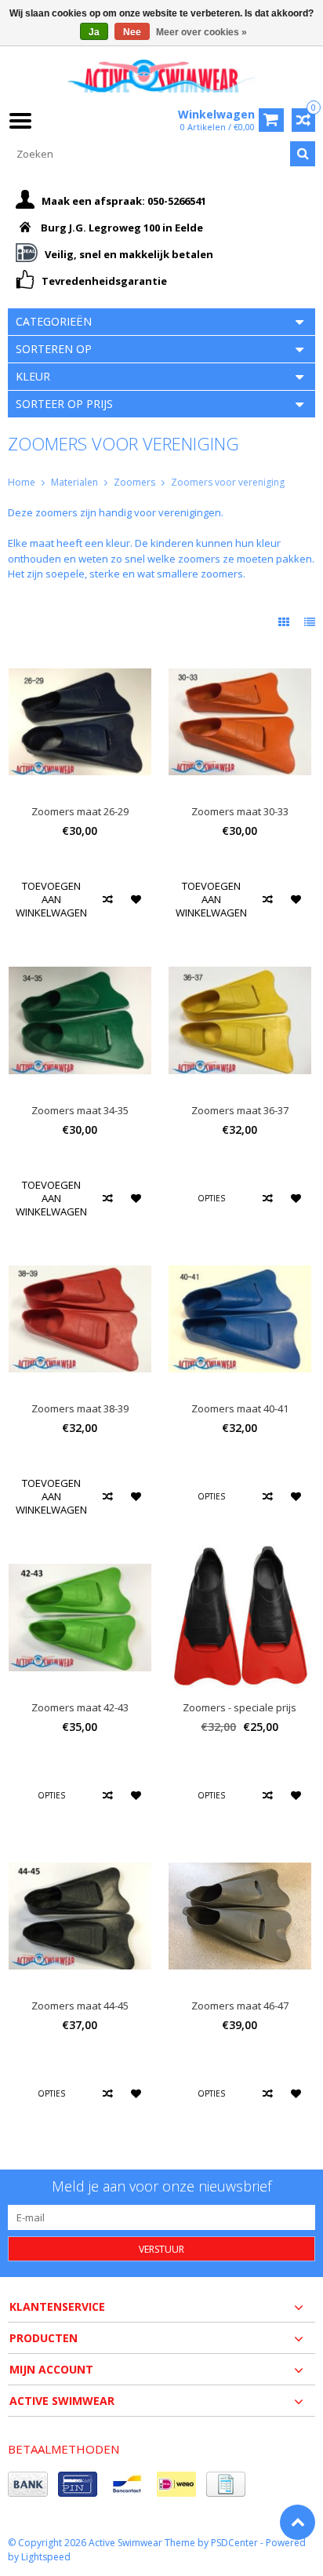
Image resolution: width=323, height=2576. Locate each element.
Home (22, 482)
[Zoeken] (303, 154)
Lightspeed (46, 2557)
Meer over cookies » (201, 32)
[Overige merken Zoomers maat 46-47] (240, 1849)
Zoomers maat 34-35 (80, 1111)
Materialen (74, 482)
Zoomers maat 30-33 (240, 812)
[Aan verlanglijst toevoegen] (137, 900)
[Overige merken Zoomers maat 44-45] (80, 1849)
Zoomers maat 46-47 (240, 2006)
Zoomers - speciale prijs (240, 1708)
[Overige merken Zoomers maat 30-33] (240, 655)
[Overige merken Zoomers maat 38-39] (80, 1252)
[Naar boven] (298, 2522)
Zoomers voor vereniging (228, 482)
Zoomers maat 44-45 (80, 2006)
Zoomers (134, 482)
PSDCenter (234, 2543)
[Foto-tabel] (285, 622)
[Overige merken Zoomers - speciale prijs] (240, 1550)
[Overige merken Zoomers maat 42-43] (80, 1550)
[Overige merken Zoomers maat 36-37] (240, 953)
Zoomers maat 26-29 (80, 812)
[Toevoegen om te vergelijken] (108, 900)
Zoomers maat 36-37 (240, 1111)
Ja (94, 32)
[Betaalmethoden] (28, 2484)
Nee (132, 32)
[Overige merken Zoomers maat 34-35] (80, 953)
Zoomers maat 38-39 (80, 1409)
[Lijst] (310, 622)
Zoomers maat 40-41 (240, 1409)
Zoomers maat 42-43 (80, 1708)
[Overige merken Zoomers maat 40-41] (240, 1252)
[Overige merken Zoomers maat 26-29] (80, 655)
